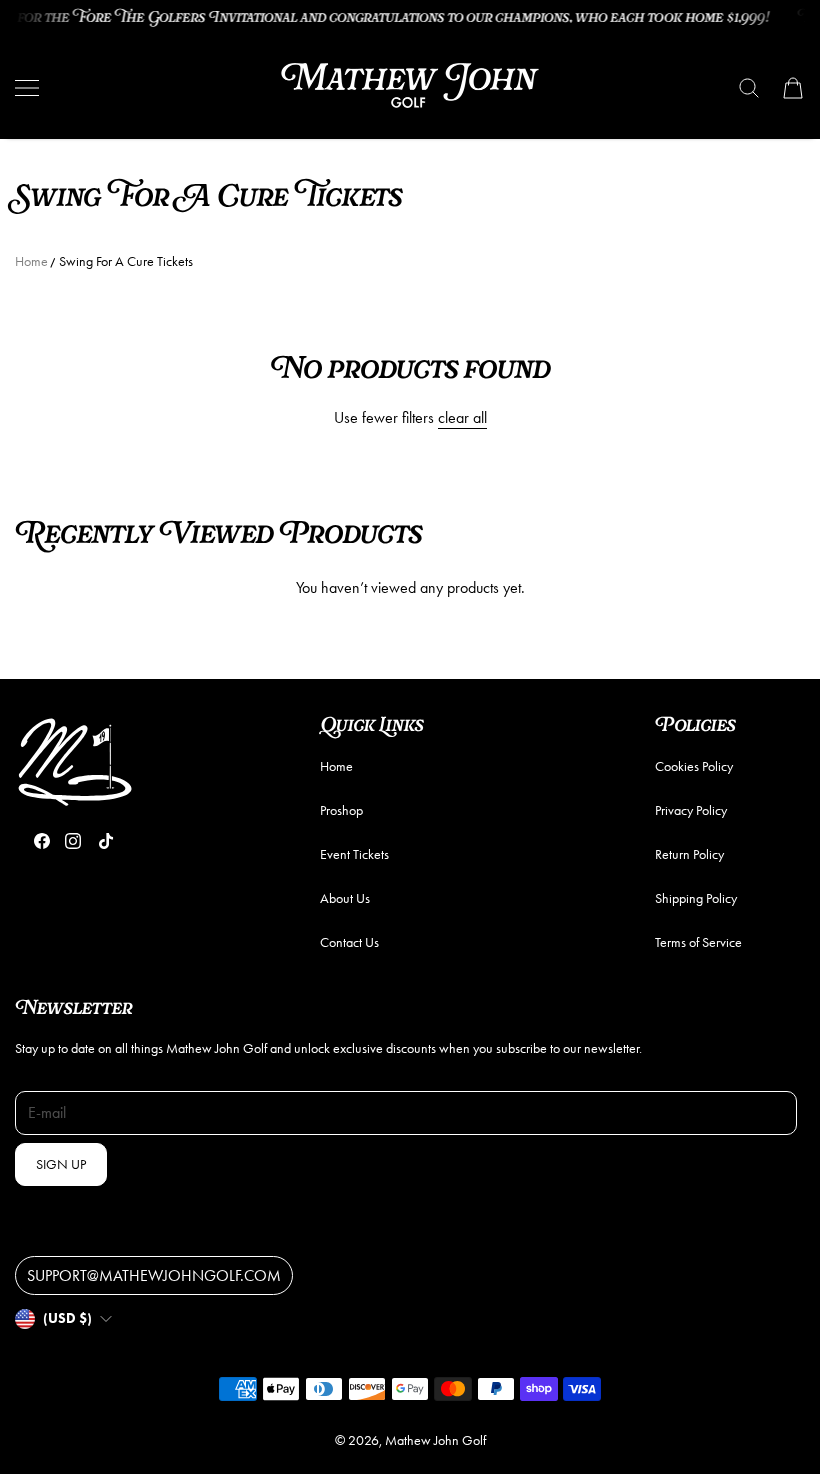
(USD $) (67, 1318)
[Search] (749, 88)
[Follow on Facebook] (42, 841)
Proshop (341, 810)
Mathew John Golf (435, 1440)
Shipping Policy (696, 898)
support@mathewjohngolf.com (154, 1275)
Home (31, 261)
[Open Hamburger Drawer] (27, 88)
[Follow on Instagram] (73, 841)
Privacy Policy (691, 810)
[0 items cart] (793, 88)
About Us (345, 898)
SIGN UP (61, 1164)
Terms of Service (698, 942)
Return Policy (689, 854)
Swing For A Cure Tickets (126, 261)
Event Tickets (354, 854)
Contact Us (349, 942)
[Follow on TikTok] (106, 841)
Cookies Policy (694, 766)
